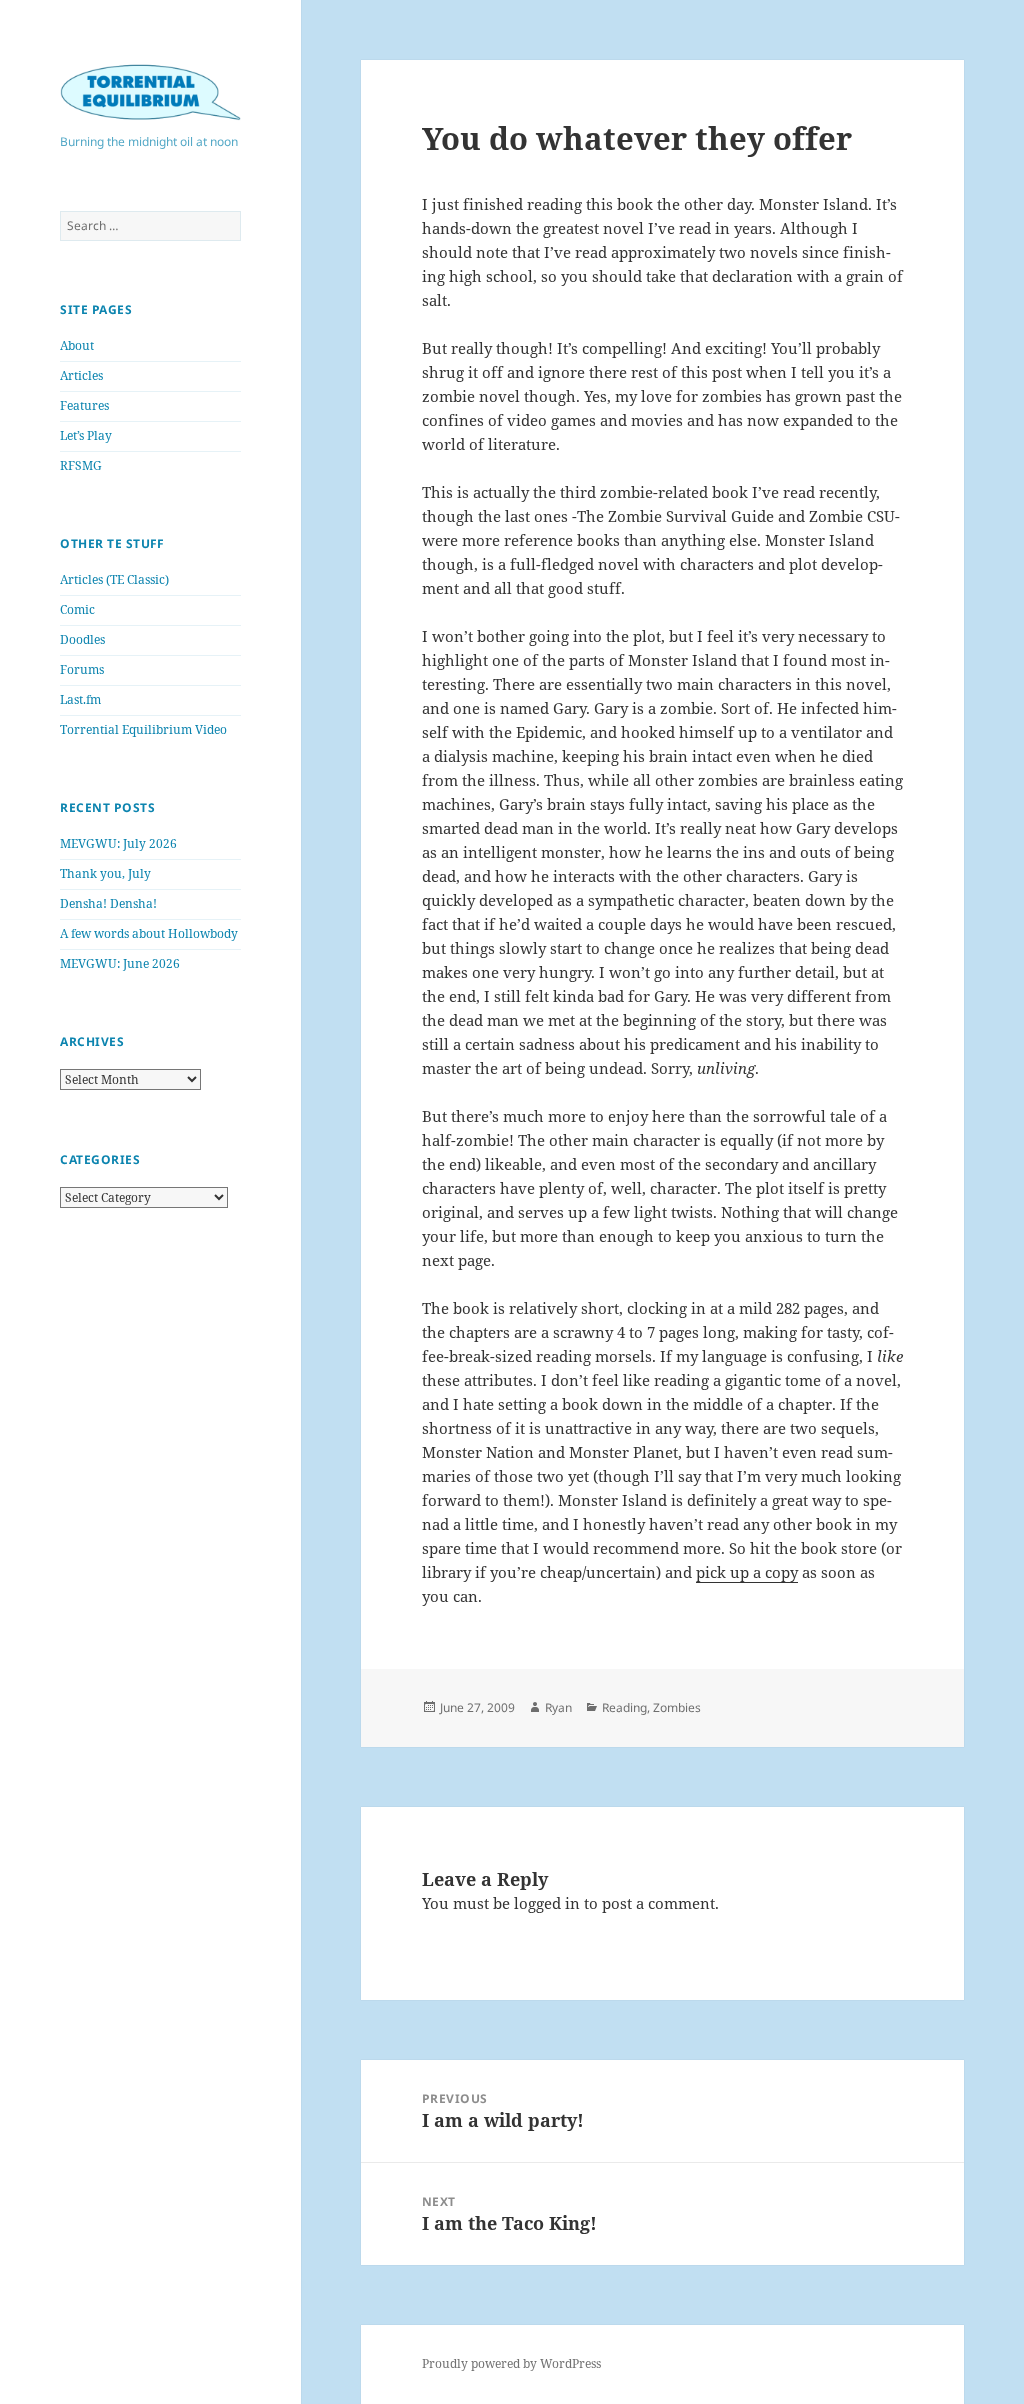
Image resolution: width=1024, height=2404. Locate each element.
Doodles (82, 639)
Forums (82, 669)
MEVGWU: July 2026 (118, 843)
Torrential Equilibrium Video (143, 729)
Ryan (558, 1707)
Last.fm (80, 699)
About (77, 345)
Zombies (677, 1707)
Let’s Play (86, 435)
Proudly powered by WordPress (511, 2363)
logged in (547, 1903)
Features (84, 405)
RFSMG (81, 465)
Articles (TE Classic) (114, 579)
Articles (81, 375)
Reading (624, 1707)
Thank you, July (105, 873)
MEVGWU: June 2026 (120, 963)
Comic (77, 609)
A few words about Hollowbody (149, 933)
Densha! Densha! (108, 903)
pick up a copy (747, 1572)
